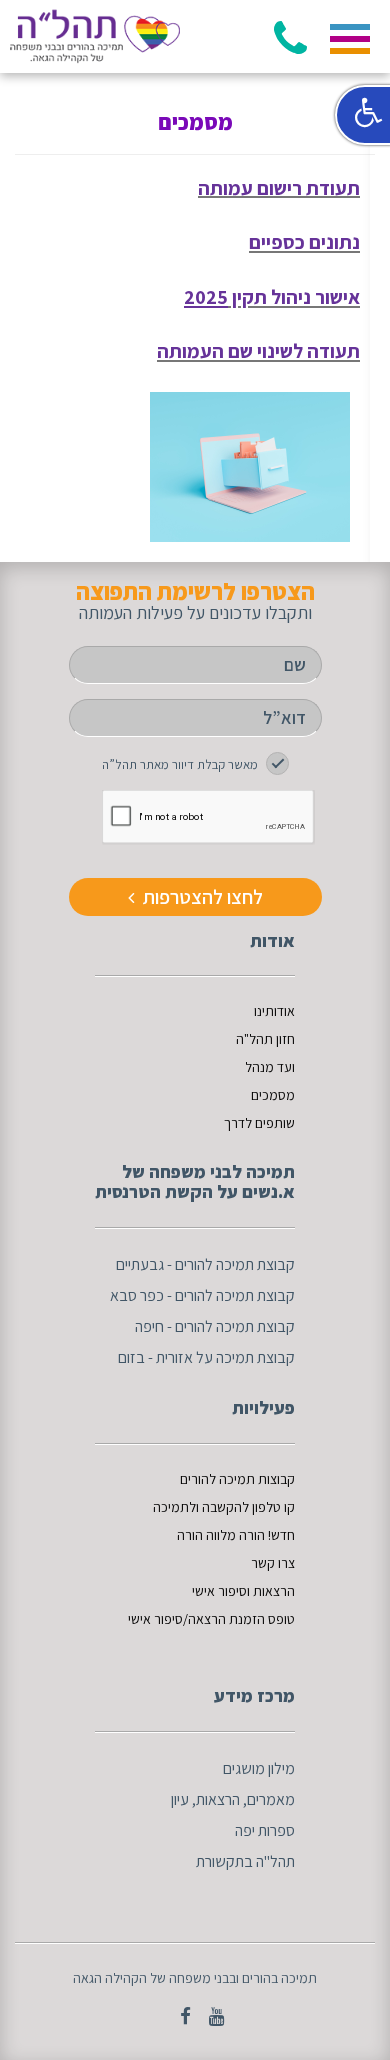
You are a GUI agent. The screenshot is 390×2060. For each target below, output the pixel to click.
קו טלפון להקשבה (248, 1507)
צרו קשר (273, 1563)
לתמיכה (174, 1507)
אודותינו (274, 1011)
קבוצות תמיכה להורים (237, 1479)
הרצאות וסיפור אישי (243, 1591)
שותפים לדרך (259, 1123)
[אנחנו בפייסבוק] (178, 2016)
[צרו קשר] (209, 2016)
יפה (245, 1830)
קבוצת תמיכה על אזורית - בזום (206, 1357)
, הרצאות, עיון (209, 1799)
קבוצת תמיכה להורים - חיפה (215, 1326)
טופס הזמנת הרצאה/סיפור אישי (211, 1619)
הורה (191, 1535)
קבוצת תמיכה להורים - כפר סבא (202, 1295)
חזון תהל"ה (265, 1039)
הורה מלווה (235, 1535)
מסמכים (273, 1095)
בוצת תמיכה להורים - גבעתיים (201, 1264)
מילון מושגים (259, 1768)
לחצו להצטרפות (201, 897)
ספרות (276, 1830)
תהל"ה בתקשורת (245, 1861)
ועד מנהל (270, 1067)
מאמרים (271, 1799)
